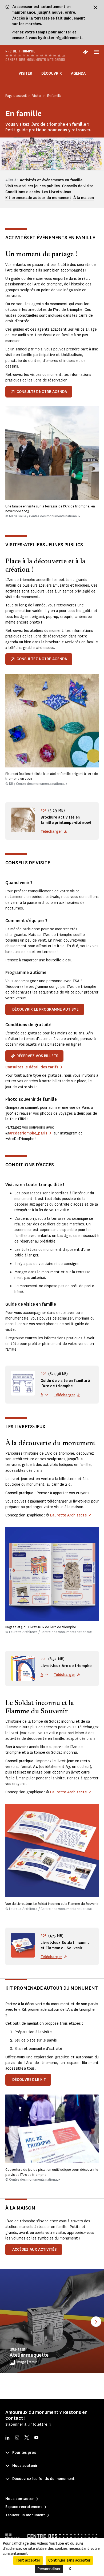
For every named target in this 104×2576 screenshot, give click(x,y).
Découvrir (52, 73)
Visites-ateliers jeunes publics (33, 186)
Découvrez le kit (29, 2080)
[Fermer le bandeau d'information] (95, 7)
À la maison (84, 198)
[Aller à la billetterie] (85, 52)
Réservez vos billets (37, 1056)
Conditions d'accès (23, 192)
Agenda (78, 73)
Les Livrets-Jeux (56, 192)
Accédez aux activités (34, 2250)
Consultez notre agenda (42, 392)
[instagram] (17, 2438)
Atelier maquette (29, 2355)
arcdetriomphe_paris (28, 1133)
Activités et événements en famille (51, 180)
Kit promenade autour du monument (38, 198)
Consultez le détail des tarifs (32, 1067)
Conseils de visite (78, 186)
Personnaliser (49, 2569)
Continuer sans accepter (69, 2560)
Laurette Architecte (68, 1515)
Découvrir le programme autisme (45, 1009)
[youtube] (36, 2438)
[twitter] (27, 2438)
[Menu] (97, 52)
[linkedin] (7, 2438)
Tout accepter (28, 2560)
